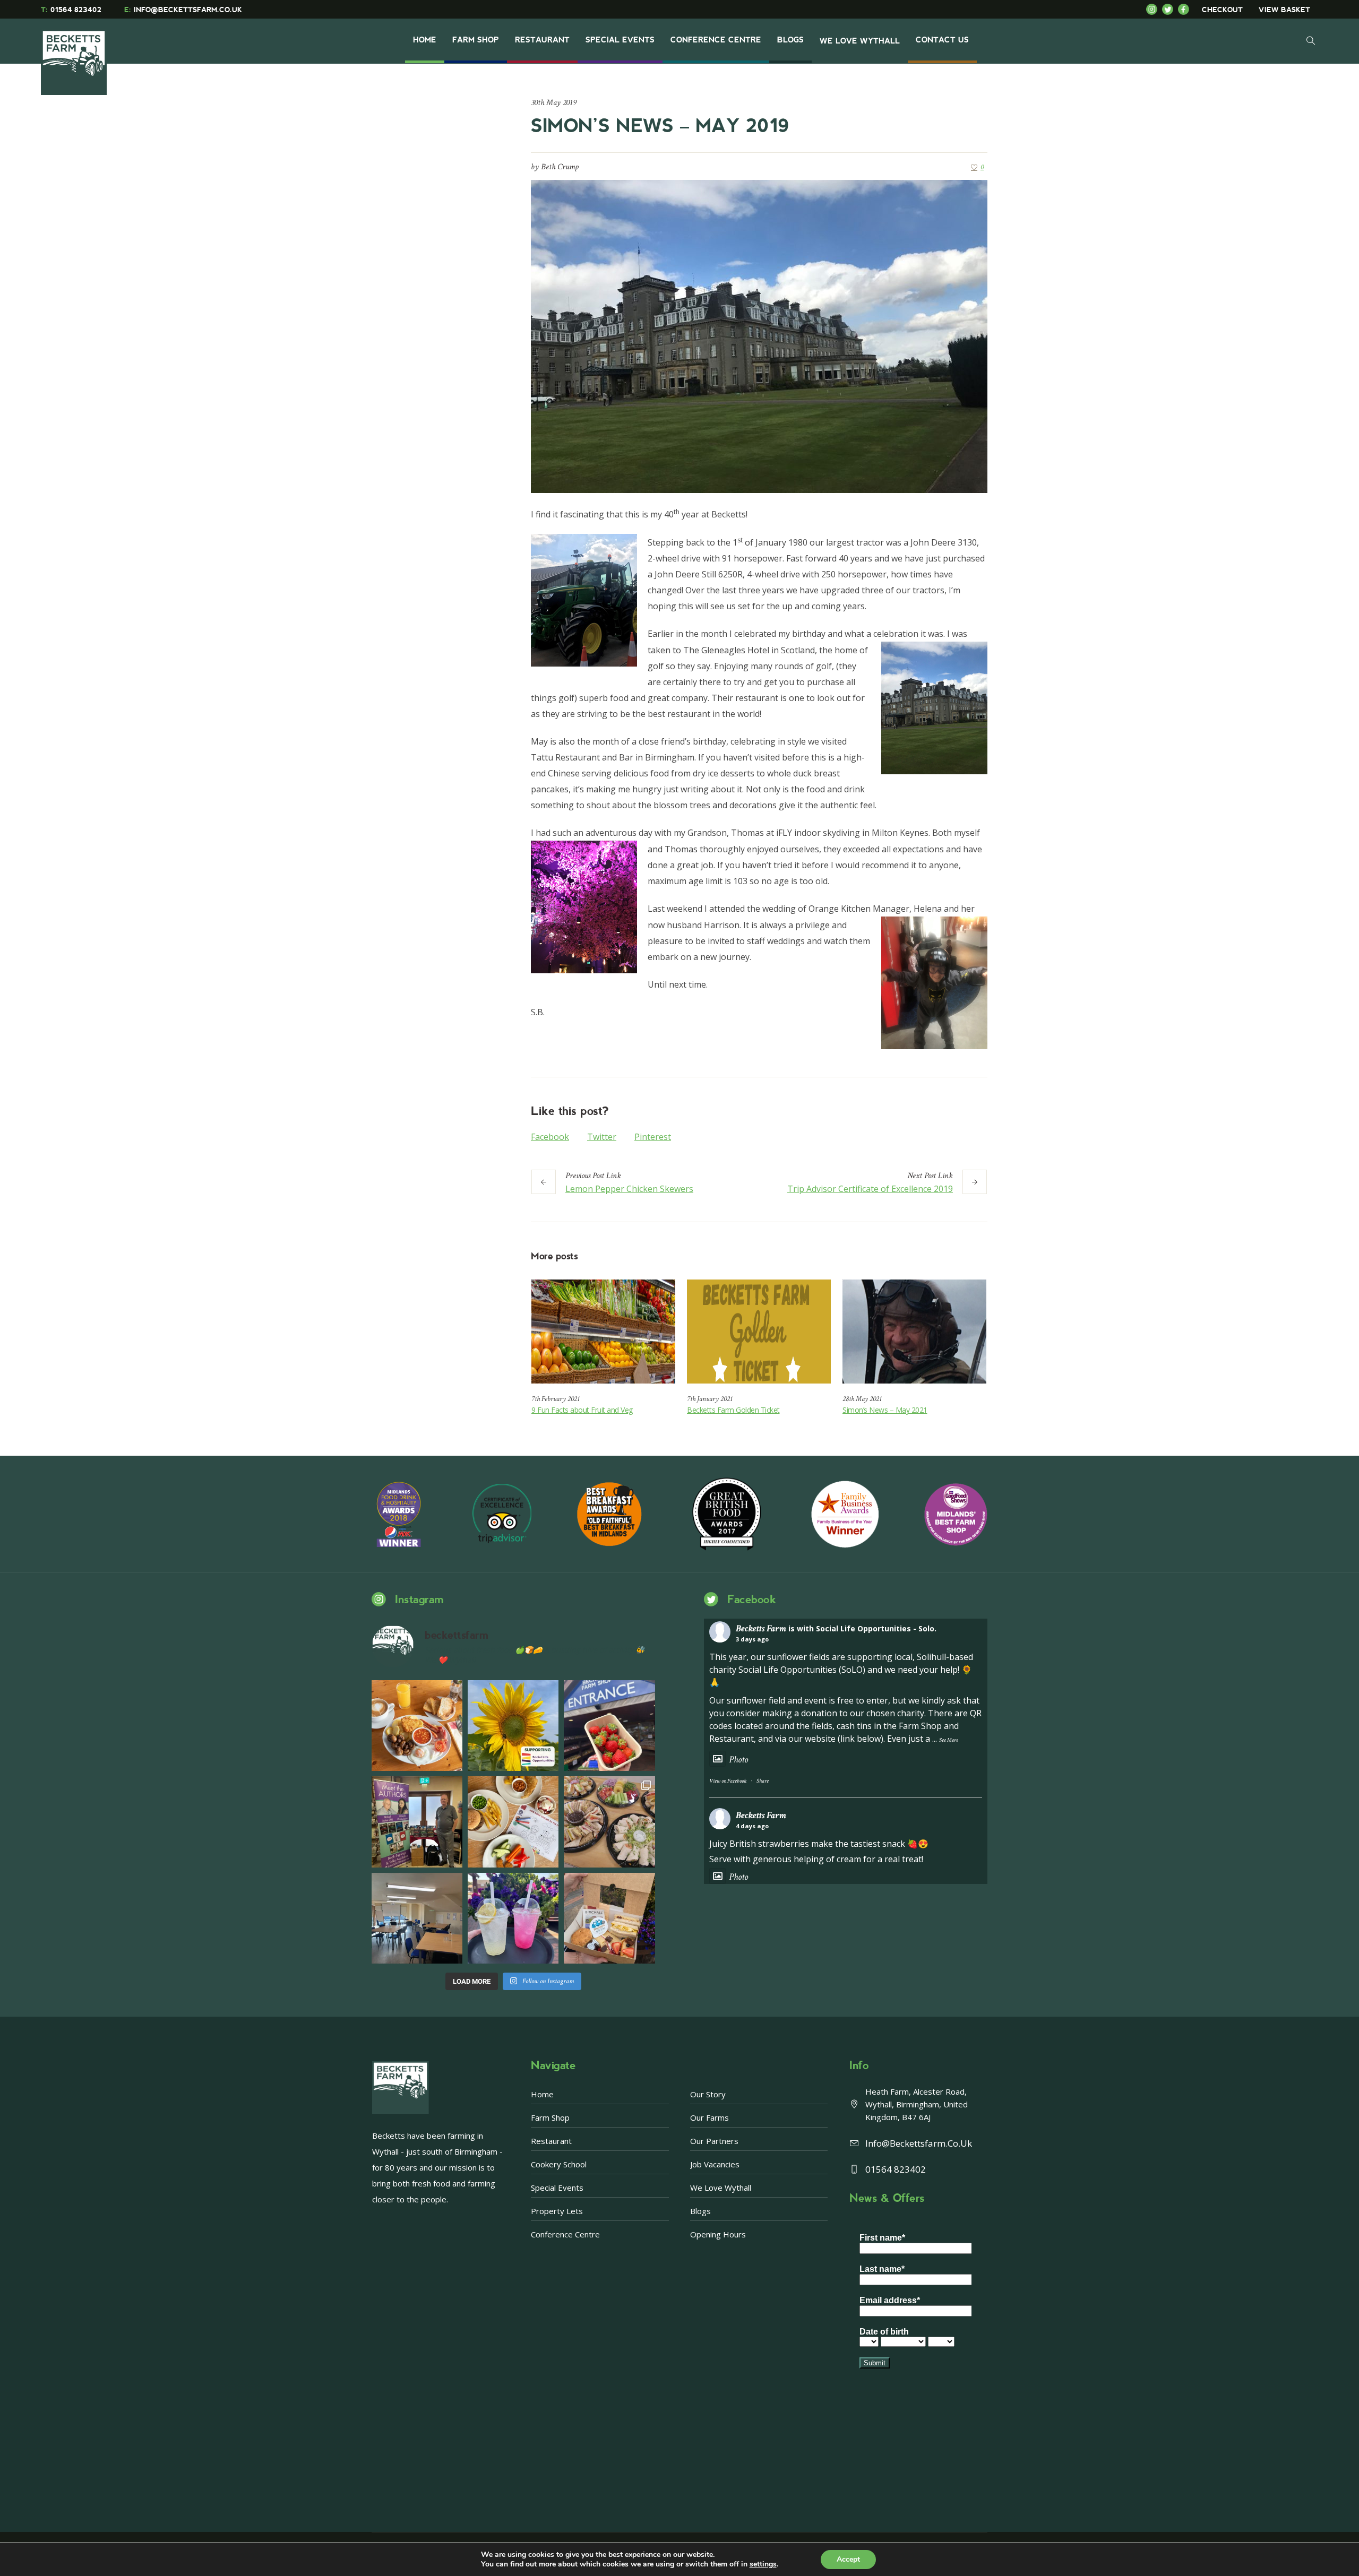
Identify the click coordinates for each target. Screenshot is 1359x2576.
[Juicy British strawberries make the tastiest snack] (609, 1726)
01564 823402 (71, 10)
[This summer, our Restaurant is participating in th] (513, 1822)
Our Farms (709, 2117)
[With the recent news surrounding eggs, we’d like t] (417, 1726)
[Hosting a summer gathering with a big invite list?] (609, 1822)
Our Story (708, 2094)
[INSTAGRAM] (1154, 9)
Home (542, 2094)
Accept (848, 2559)
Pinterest (653, 1137)
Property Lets (557, 2211)
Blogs (700, 2211)
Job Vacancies (715, 2164)
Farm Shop (550, 2117)
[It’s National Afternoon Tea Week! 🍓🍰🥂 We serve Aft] (609, 1918)
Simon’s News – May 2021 (885, 1410)
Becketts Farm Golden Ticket (733, 1410)
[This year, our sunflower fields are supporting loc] (513, 1726)
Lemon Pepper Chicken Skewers (629, 1189)
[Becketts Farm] (75, 54)
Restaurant (551, 2141)
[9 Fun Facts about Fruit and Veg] (603, 1332)
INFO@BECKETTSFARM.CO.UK (183, 10)
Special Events (557, 2188)
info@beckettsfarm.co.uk (919, 2143)
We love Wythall (721, 2188)
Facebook (550, 1137)
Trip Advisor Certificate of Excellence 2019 (870, 1189)
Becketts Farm (761, 1628)
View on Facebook (728, 1781)
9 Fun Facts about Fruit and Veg (582, 1410)
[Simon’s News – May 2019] (759, 335)
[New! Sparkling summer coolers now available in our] (513, 1918)
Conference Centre (565, 2234)
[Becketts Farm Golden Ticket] (759, 1332)
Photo (738, 1760)
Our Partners (714, 2141)
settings (763, 2564)
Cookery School (559, 2164)
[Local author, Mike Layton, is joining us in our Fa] (417, 1822)
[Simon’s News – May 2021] (914, 1332)
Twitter (602, 1137)
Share (763, 1781)
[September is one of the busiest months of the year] (417, 1918)
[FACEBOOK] (1186, 9)
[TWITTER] (1170, 9)
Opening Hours (718, 2234)
